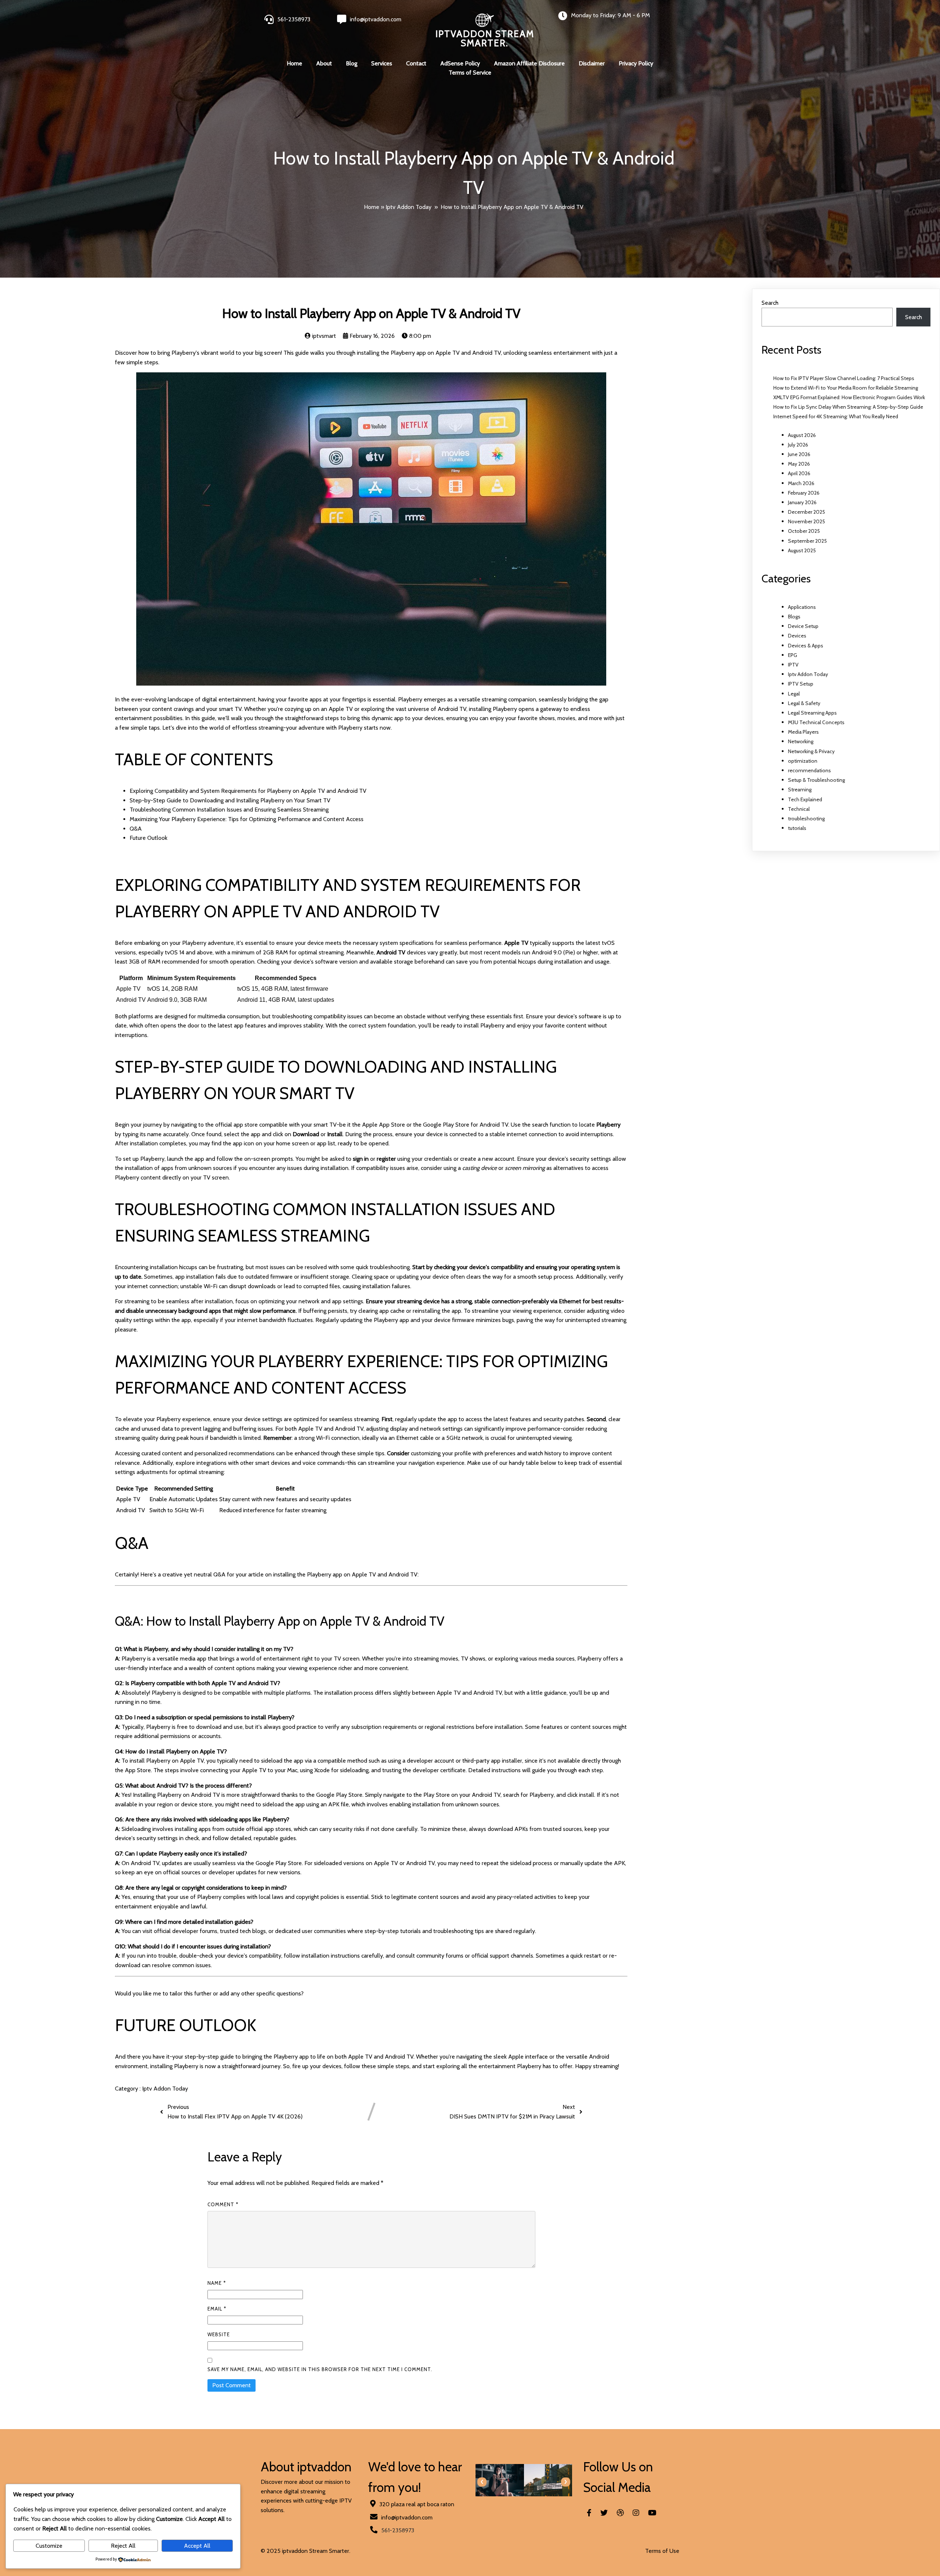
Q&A (136, 829)
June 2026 (799, 454)
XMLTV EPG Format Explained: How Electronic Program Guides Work (849, 397)
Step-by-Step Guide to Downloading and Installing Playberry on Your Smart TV (230, 800)
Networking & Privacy (811, 751)
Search (770, 303)
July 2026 (798, 445)
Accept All (197, 2546)
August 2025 (802, 550)
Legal (794, 694)
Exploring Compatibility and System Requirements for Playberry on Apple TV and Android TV (248, 791)
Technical (799, 809)
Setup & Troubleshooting (816, 780)
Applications (802, 607)
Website (219, 2334)
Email (217, 2309)
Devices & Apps (806, 646)
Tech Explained (805, 799)
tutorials (797, 828)
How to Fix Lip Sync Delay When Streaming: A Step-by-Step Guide (848, 407)
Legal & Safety (804, 703)
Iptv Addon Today (408, 207)
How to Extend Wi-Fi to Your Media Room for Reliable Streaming (846, 388)
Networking (801, 741)
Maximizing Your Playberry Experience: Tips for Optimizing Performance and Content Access (247, 819)
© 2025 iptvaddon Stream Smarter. (305, 2551)
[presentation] (482, 2482)
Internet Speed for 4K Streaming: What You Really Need (836, 416)
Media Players (803, 732)
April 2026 (799, 473)
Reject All (123, 2546)
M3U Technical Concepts (816, 722)
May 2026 (799, 464)
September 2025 (807, 541)
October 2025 (804, 531)
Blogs (794, 617)
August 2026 (802, 435)
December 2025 (807, 512)
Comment (223, 2204)
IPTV (793, 665)
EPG (793, 655)
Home (372, 207)
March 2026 (801, 483)
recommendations (809, 770)
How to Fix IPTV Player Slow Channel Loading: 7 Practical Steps (844, 378)
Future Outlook (149, 838)
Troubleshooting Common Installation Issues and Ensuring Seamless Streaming (229, 810)
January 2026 (802, 502)
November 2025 (807, 521)
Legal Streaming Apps (812, 713)
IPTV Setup (801, 684)
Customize (49, 2546)
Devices (797, 636)
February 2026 (804, 493)
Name (217, 2283)
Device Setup (803, 626)
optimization (803, 761)
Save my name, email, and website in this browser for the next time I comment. (320, 2369)
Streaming (800, 790)
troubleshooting (806, 819)
